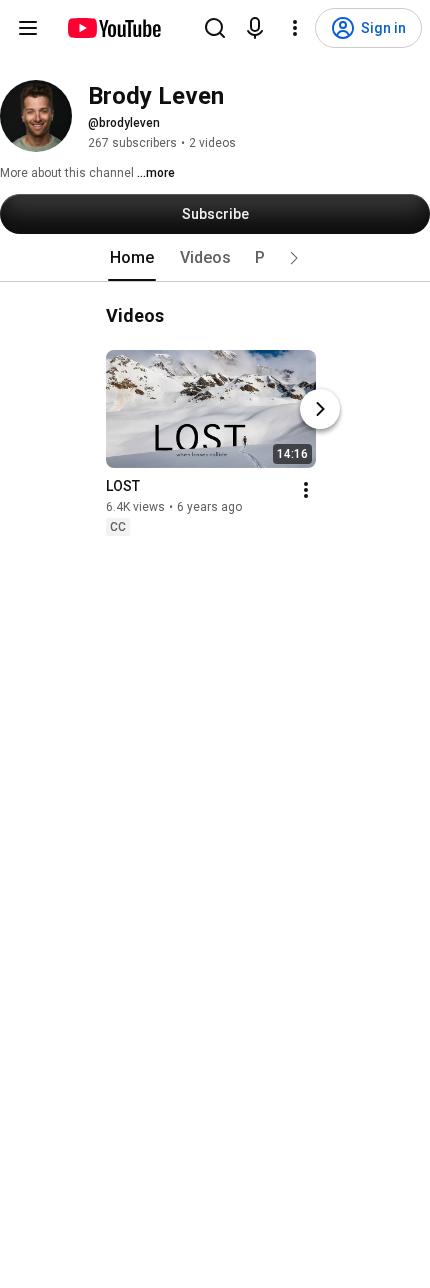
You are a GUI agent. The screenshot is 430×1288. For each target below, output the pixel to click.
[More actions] (306, 490)
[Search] (215, 28)
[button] (294, 258)
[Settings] (295, 28)
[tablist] (215, 258)
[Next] (320, 409)
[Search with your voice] (255, 28)
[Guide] (28, 28)
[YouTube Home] (113, 28)
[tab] (132, 258)
